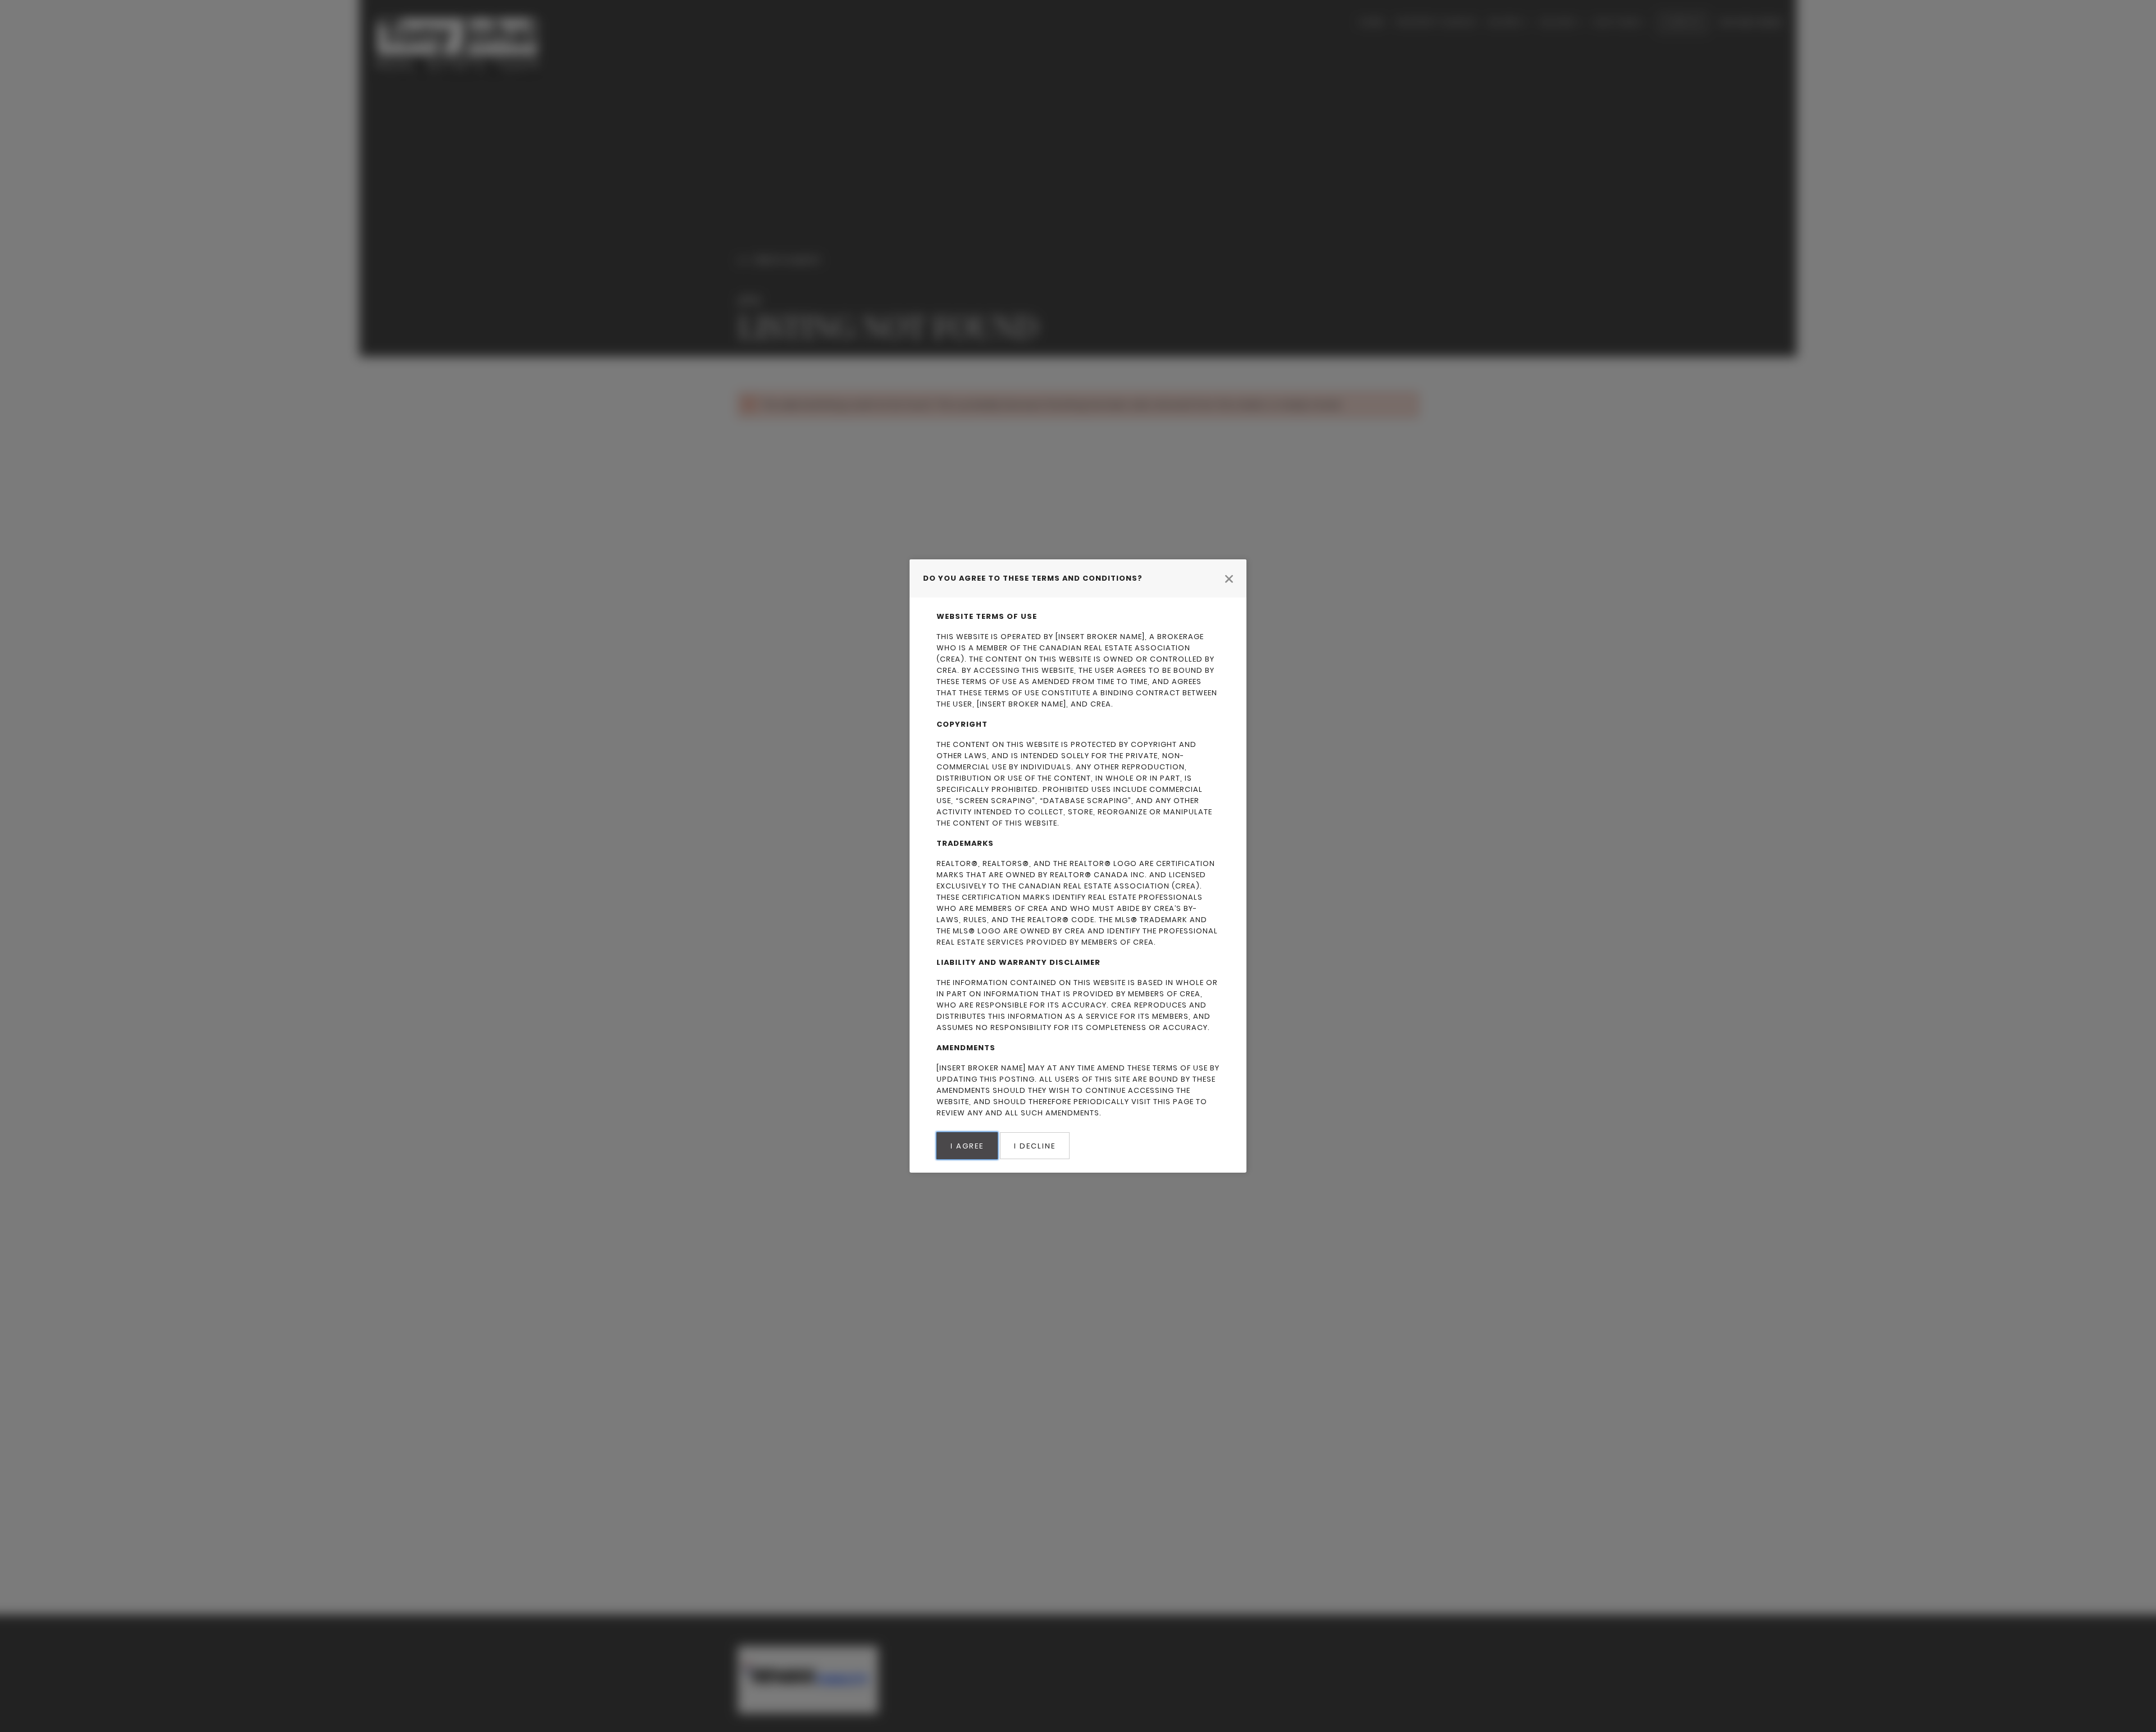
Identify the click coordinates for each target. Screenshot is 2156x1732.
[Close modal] (1229, 578)
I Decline (1035, 1146)
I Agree (967, 1146)
